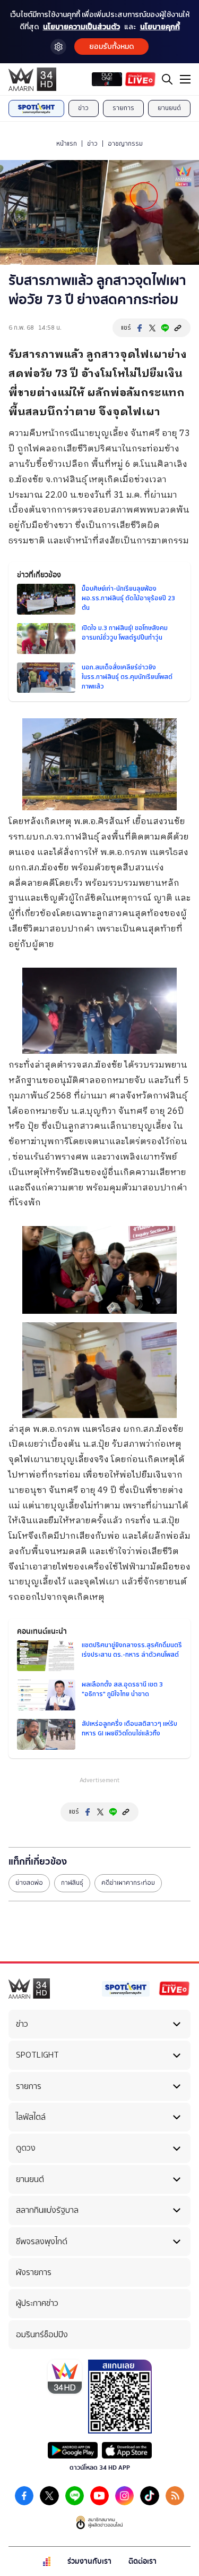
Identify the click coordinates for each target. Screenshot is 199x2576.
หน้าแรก (67, 144)
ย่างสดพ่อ (29, 1883)
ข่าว (83, 108)
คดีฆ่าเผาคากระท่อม (128, 1883)
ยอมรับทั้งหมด (111, 47)
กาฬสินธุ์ (72, 1883)
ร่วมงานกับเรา (89, 2561)
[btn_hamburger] (185, 79)
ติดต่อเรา (142, 2561)
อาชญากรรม (125, 144)
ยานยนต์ (169, 108)
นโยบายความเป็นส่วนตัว (81, 27)
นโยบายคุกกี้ (160, 27)
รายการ (123, 108)
